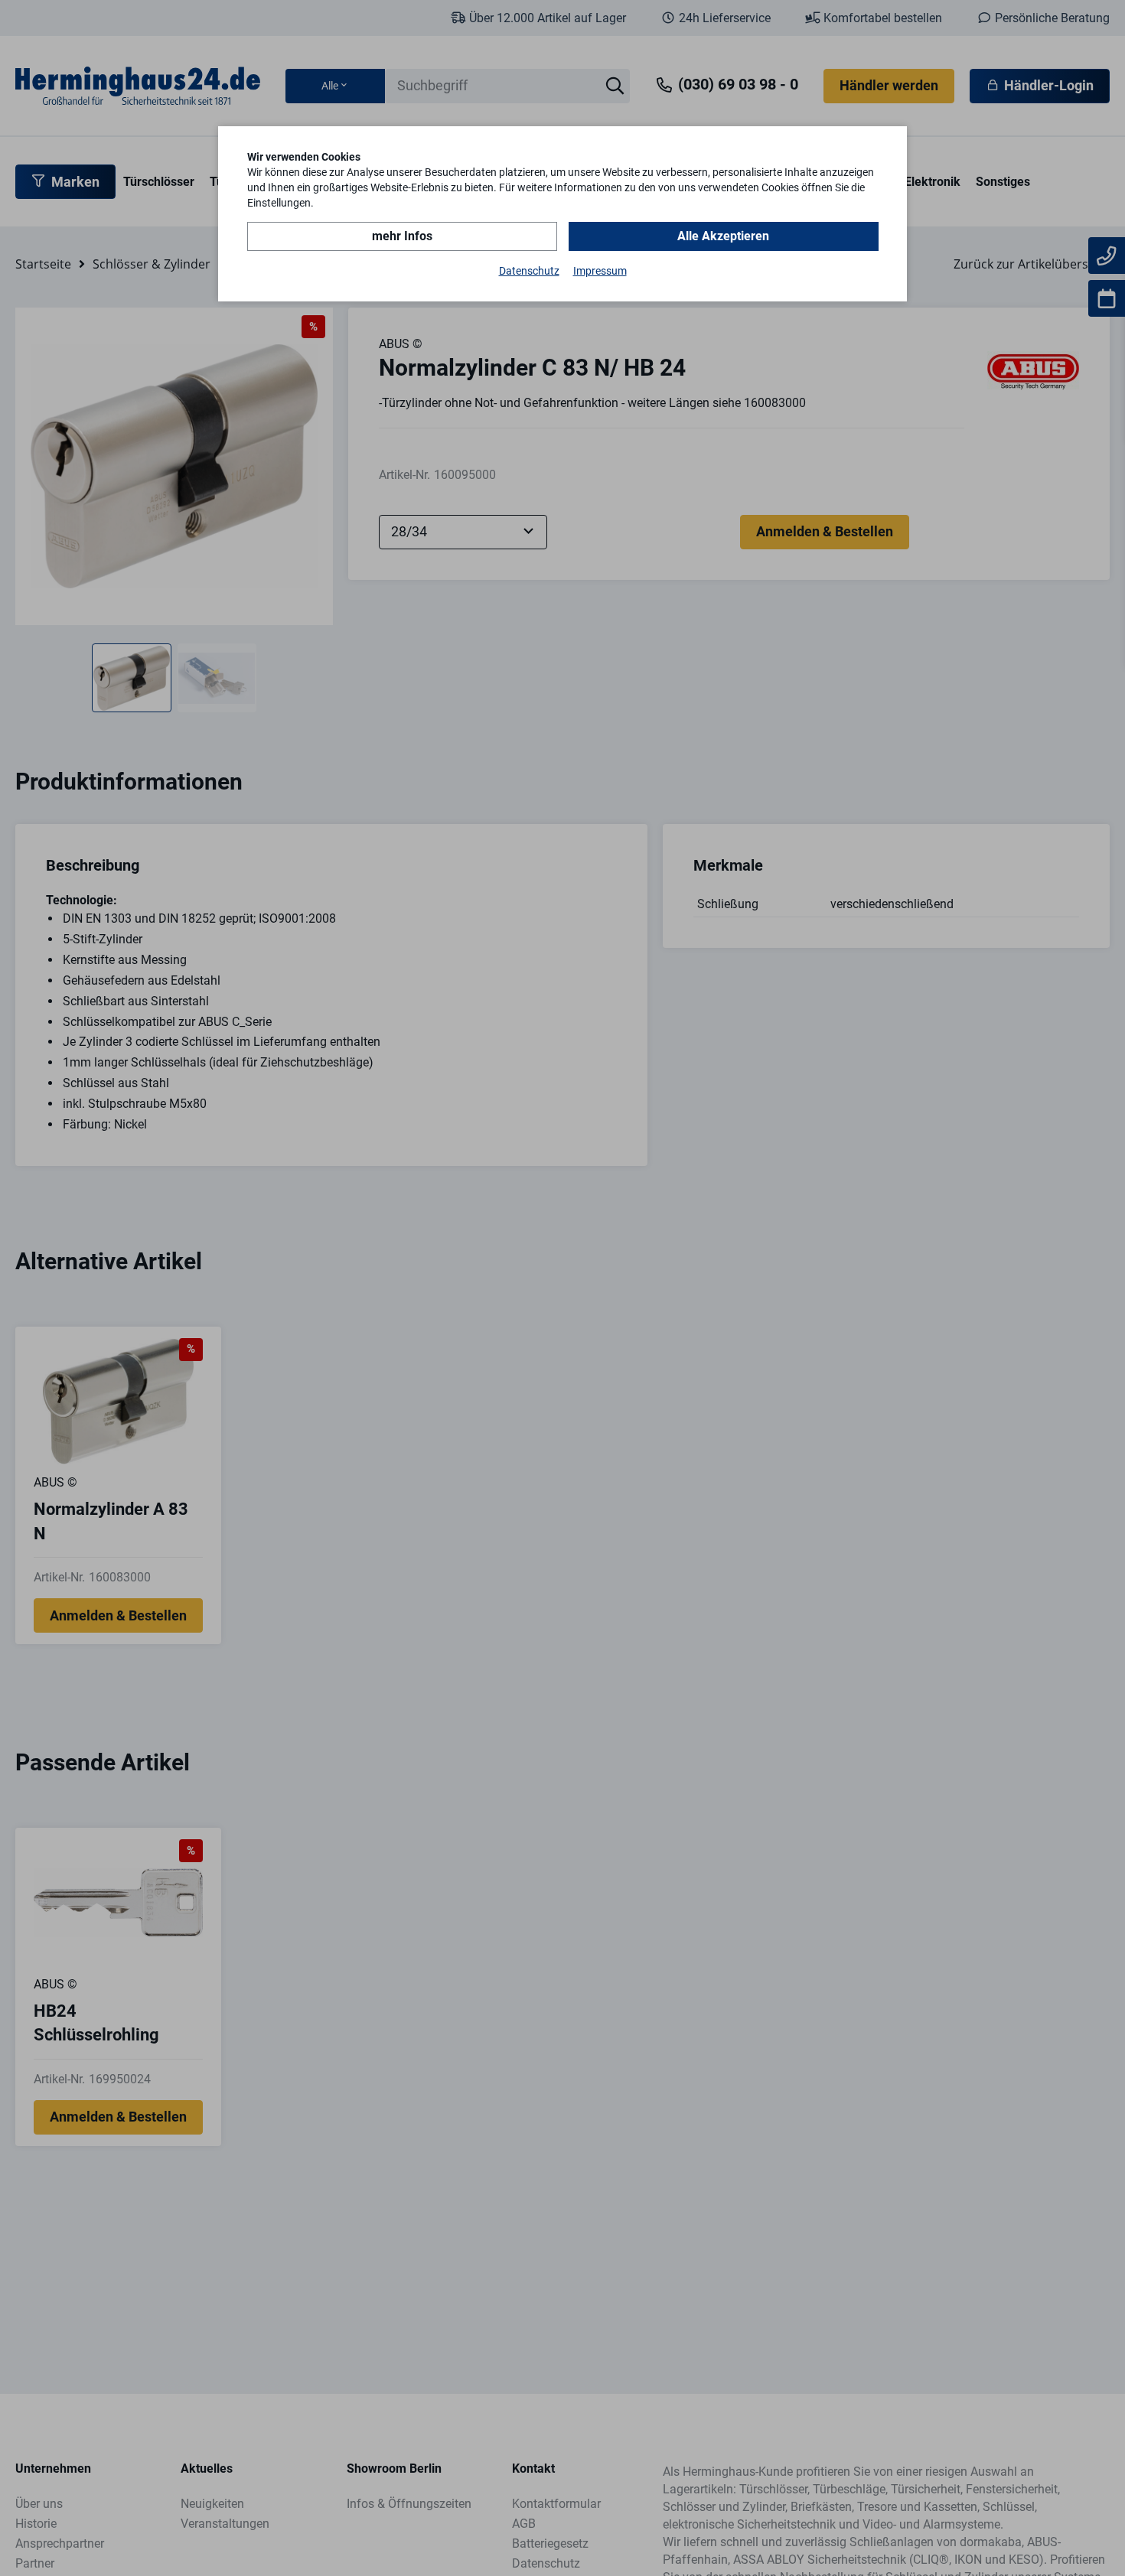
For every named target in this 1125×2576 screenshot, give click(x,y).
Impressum (600, 271)
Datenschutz (529, 271)
